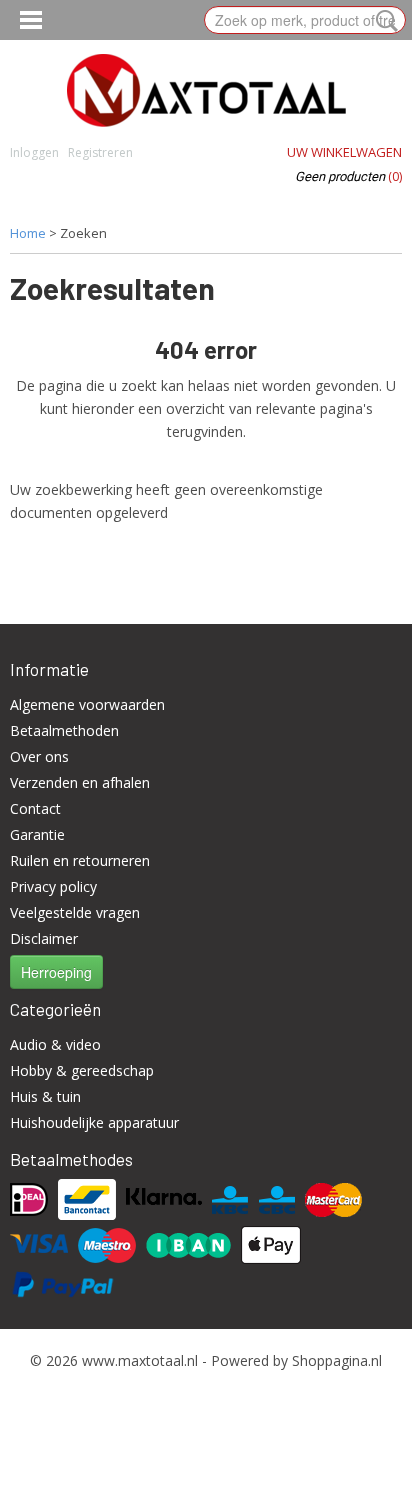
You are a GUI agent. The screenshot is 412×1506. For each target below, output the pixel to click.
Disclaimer (44, 938)
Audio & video (55, 1044)
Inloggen (34, 152)
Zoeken (383, 21)
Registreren (100, 152)
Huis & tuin (45, 1096)
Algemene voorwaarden (87, 704)
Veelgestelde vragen (75, 912)
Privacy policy (53, 886)
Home (28, 233)
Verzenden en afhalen (80, 782)
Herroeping (56, 972)
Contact (35, 808)
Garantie (37, 834)
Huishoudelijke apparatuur (94, 1122)
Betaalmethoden (64, 730)
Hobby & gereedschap (82, 1070)
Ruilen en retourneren (80, 860)
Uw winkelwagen (344, 152)
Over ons (39, 756)
